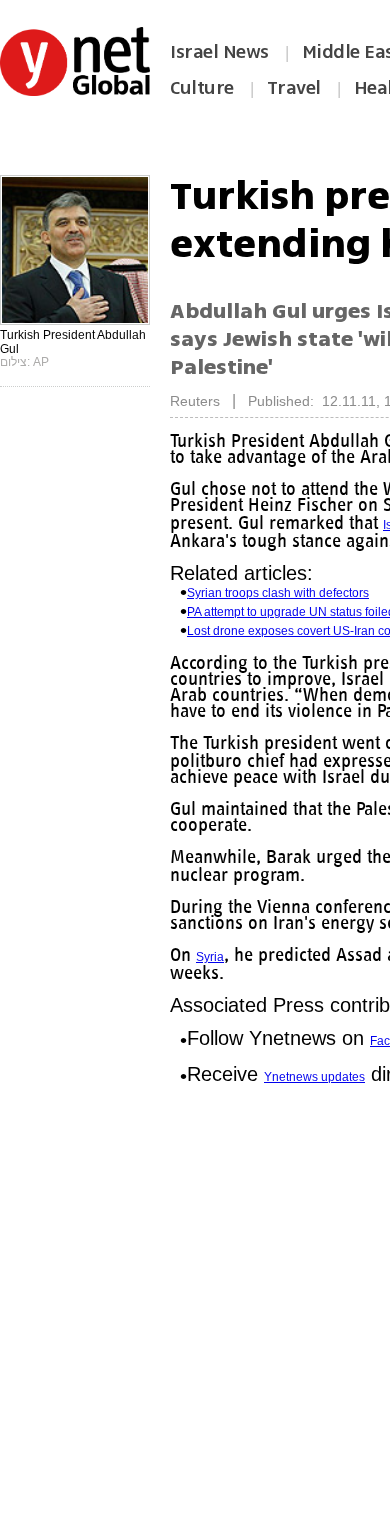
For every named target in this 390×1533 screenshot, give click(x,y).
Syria (211, 971)
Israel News (219, 52)
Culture (202, 88)
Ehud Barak (202, 523)
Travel (294, 88)
